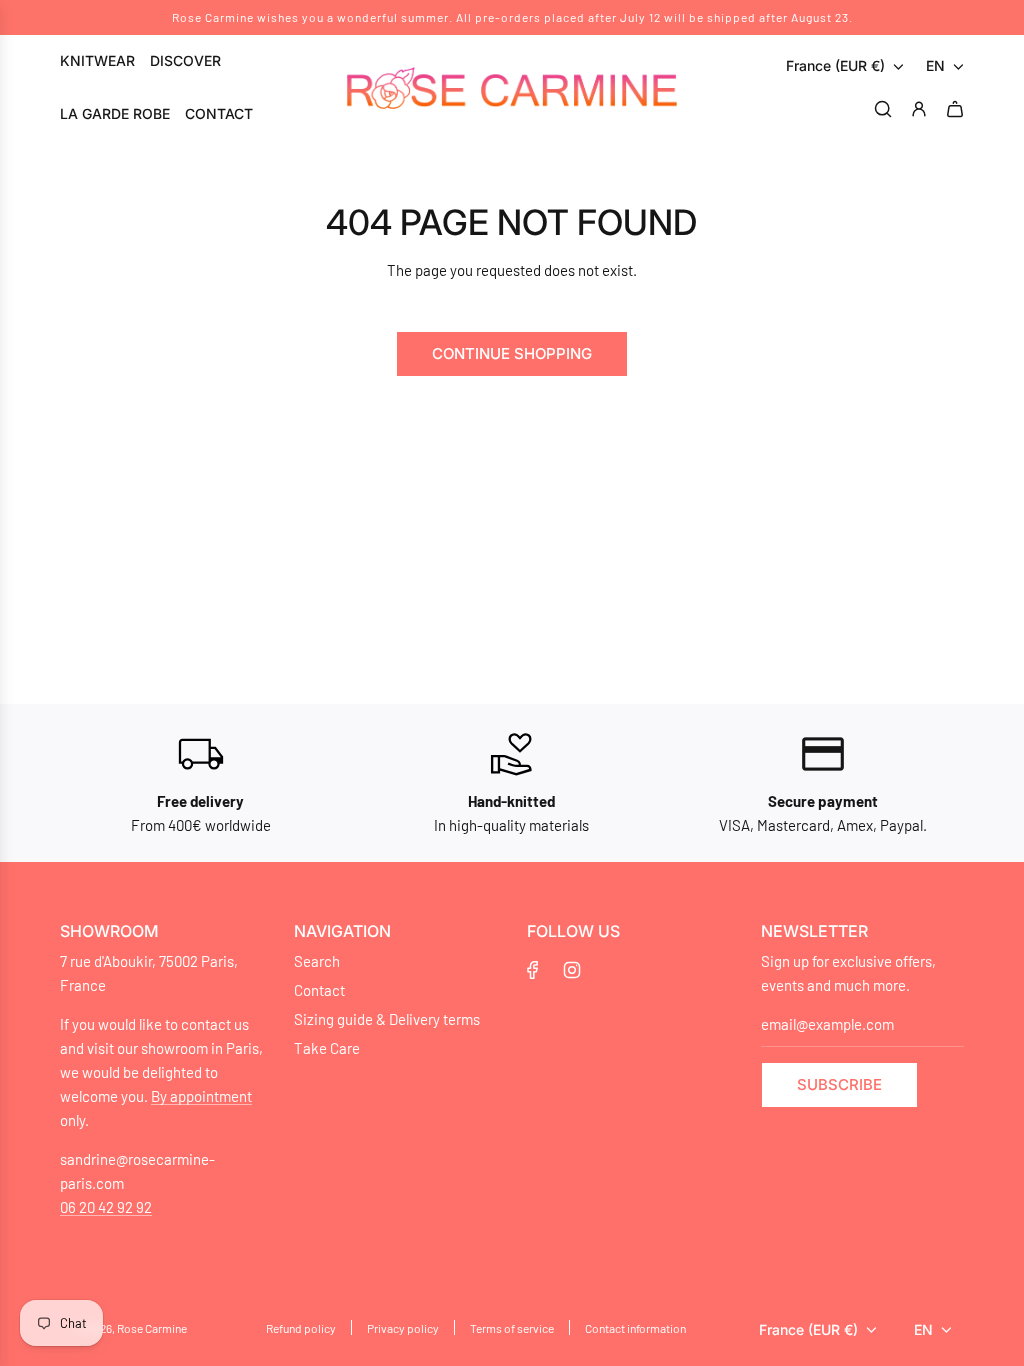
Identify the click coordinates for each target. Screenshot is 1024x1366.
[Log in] (922, 109)
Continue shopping (512, 353)
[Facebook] (533, 970)
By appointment (201, 1096)
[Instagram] (572, 970)
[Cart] (958, 109)
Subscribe (839, 1084)
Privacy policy (403, 1328)
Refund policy (301, 1328)
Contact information (635, 1328)
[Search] (886, 109)
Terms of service (512, 1328)
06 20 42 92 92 (106, 1207)
